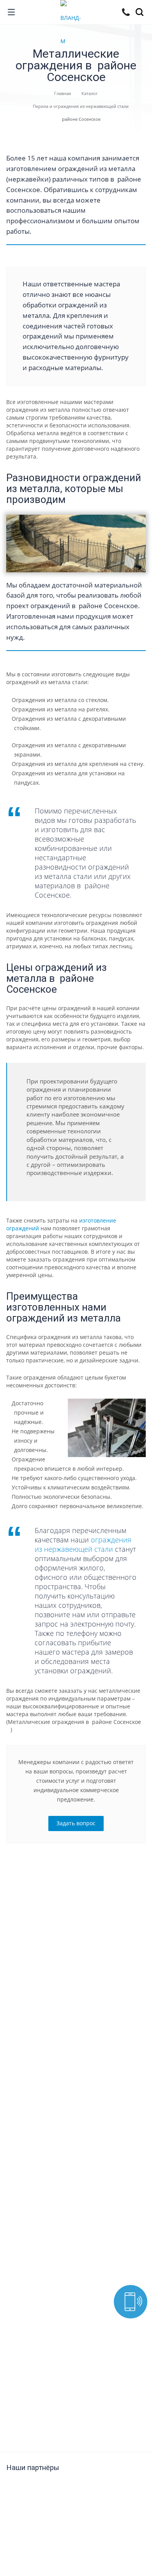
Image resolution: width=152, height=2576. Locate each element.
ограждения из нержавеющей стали (83, 1544)
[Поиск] (141, 13)
